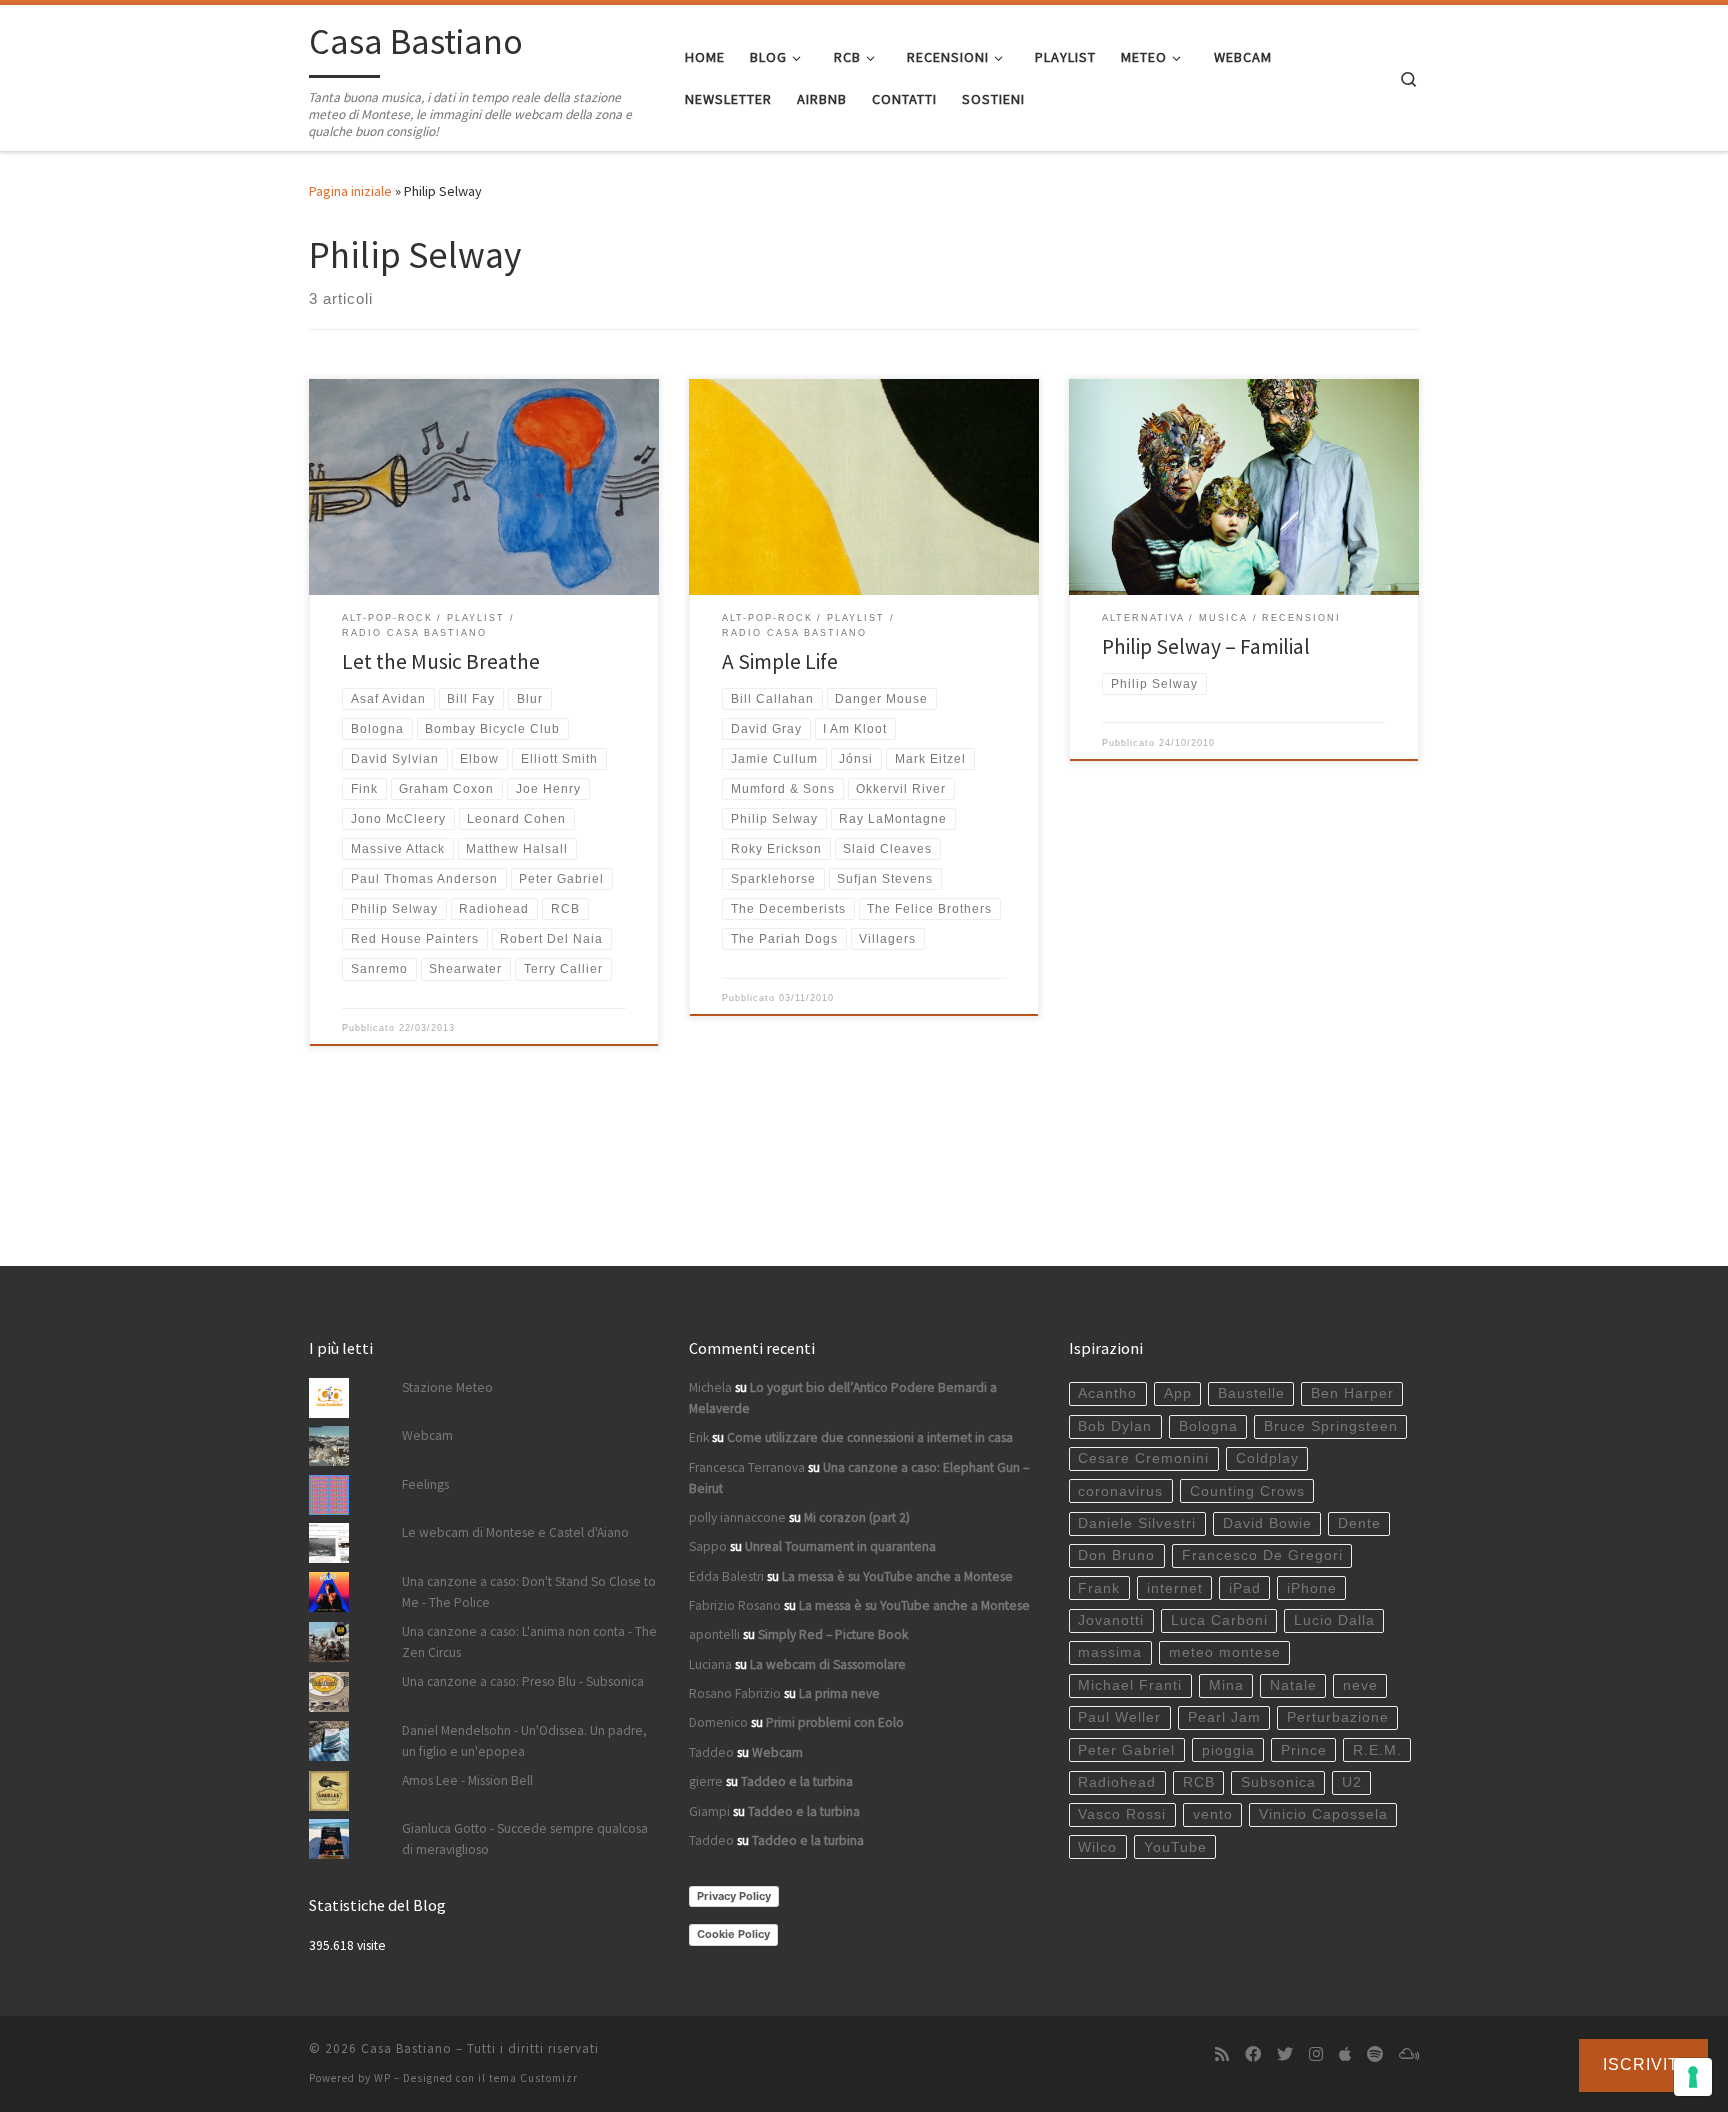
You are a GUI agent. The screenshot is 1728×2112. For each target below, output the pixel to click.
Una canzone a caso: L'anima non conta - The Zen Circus (529, 1642)
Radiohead (1117, 1782)
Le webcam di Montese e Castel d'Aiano (515, 1532)
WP (382, 2078)
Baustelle (1251, 1393)
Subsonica (1278, 1782)
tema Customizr (533, 2078)
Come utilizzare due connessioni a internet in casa (870, 1437)
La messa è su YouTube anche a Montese (897, 1576)
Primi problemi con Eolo (835, 1722)
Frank (1099, 1588)
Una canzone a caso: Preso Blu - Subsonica (523, 1681)
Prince (1304, 1750)
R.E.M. (1377, 1750)
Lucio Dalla (1334, 1620)
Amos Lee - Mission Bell (467, 1780)
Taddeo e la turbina (797, 1781)
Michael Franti (1130, 1685)
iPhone (1312, 1588)
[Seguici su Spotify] (1375, 2054)
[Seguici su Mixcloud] (1409, 2054)
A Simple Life (780, 661)
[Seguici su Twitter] (1285, 2054)
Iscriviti (1643, 2064)
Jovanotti (1111, 1620)
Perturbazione (1338, 1717)
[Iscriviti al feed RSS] (1222, 2054)
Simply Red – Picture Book (833, 1634)
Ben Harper (1352, 1393)
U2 (1352, 1782)
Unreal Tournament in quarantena (840, 1546)
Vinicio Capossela (1323, 1814)
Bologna (1208, 1426)
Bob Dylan (1115, 1426)
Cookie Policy (733, 1934)
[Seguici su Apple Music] (1345, 2054)
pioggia (1228, 1750)
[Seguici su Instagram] (1316, 2054)
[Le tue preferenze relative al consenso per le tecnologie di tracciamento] (1693, 2077)
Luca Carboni (1219, 1620)
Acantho (1107, 1393)
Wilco (1097, 1847)
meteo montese (1225, 1652)
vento (1213, 1814)
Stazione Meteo (447, 1387)
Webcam (427, 1435)
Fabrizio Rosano (735, 1605)
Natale (1293, 1685)
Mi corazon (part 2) (857, 1517)
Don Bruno (1116, 1555)
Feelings (425, 1484)
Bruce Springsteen (1331, 1426)
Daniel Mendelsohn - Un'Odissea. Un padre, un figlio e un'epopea (524, 1741)
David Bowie (1267, 1523)
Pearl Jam (1224, 1717)
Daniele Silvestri (1137, 1523)
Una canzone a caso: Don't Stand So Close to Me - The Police (529, 1592)
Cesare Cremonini (1143, 1458)
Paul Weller (1119, 1717)
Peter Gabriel (1126, 1750)
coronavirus (1120, 1491)
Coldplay (1267, 1458)
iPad (1245, 1588)
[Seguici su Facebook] (1253, 2054)
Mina (1226, 1685)
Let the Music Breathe (441, 661)
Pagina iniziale (350, 191)
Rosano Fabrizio (735, 1693)
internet (1175, 1588)
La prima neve (839, 1693)
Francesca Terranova (747, 1467)
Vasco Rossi (1122, 1814)
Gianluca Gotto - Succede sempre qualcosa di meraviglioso (525, 1839)
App (1178, 1393)
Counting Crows (1247, 1491)
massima (1110, 1652)
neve (1360, 1685)
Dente (1359, 1523)
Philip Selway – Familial (1206, 646)
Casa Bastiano (406, 2048)
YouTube (1175, 1847)
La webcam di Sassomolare (828, 1664)
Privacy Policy (734, 1896)
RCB (1199, 1782)
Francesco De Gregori (1262, 1555)
